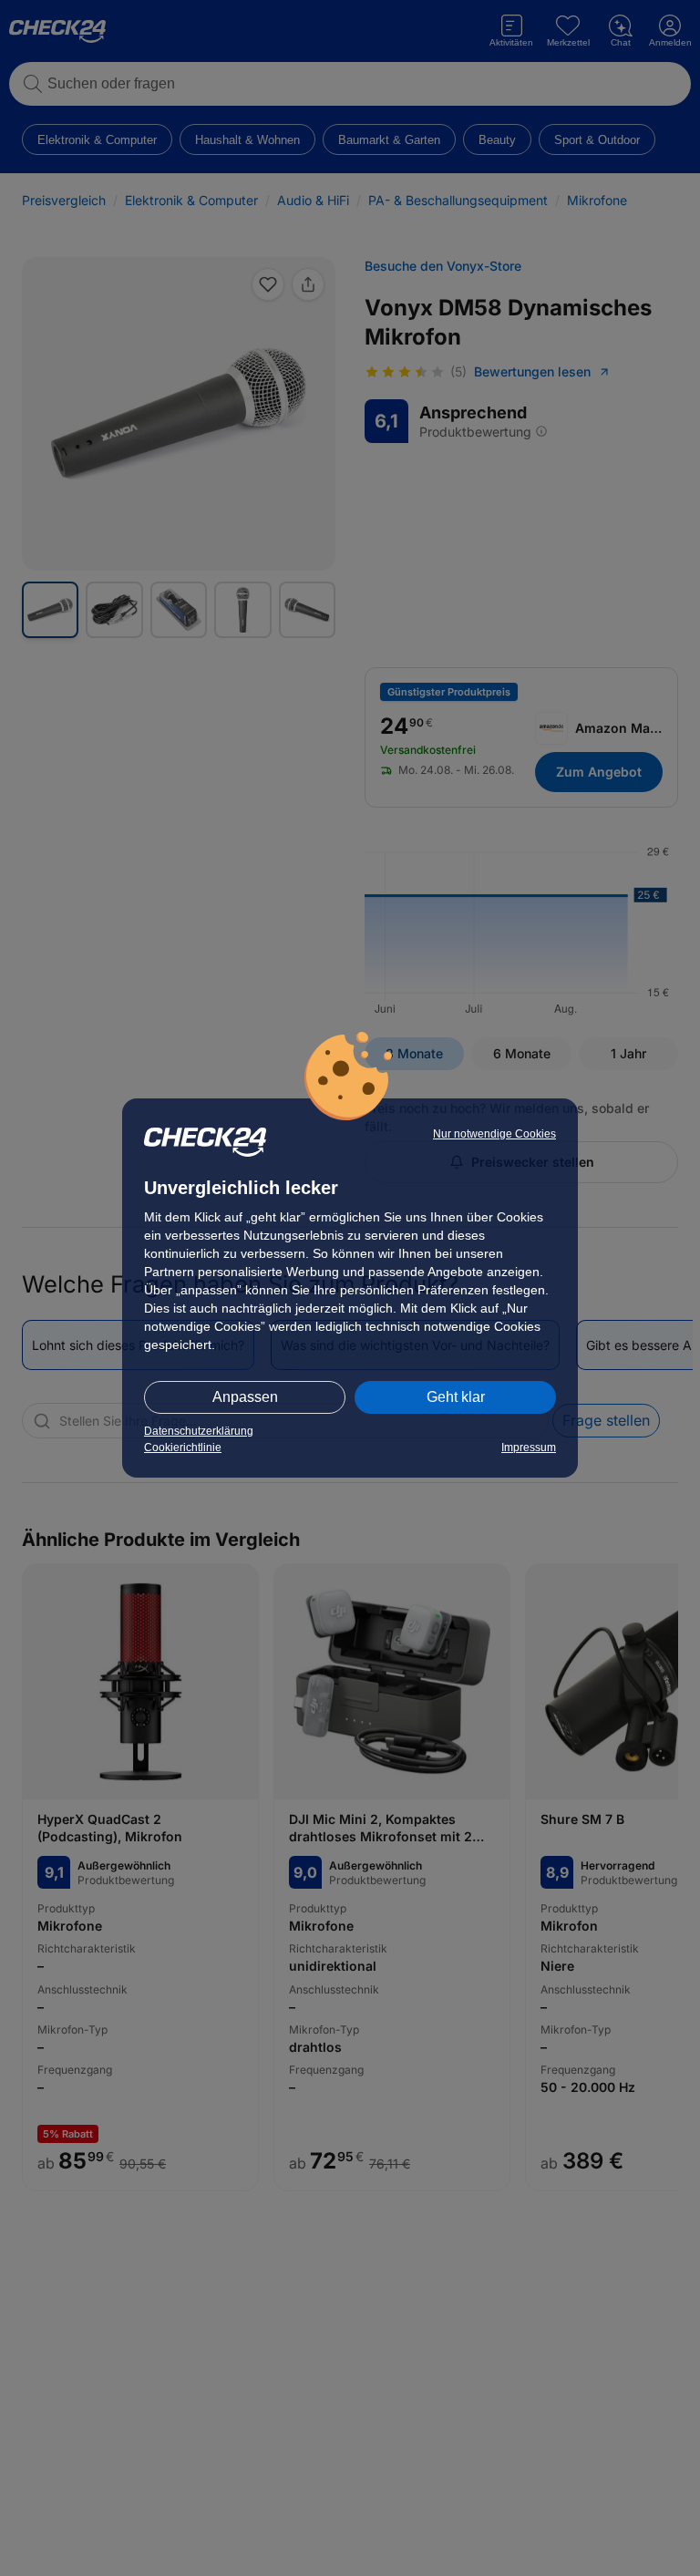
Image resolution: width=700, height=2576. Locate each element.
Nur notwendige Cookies (494, 1134)
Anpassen (245, 1397)
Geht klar (456, 1397)
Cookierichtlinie (183, 1448)
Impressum (529, 1448)
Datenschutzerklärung (199, 1431)
